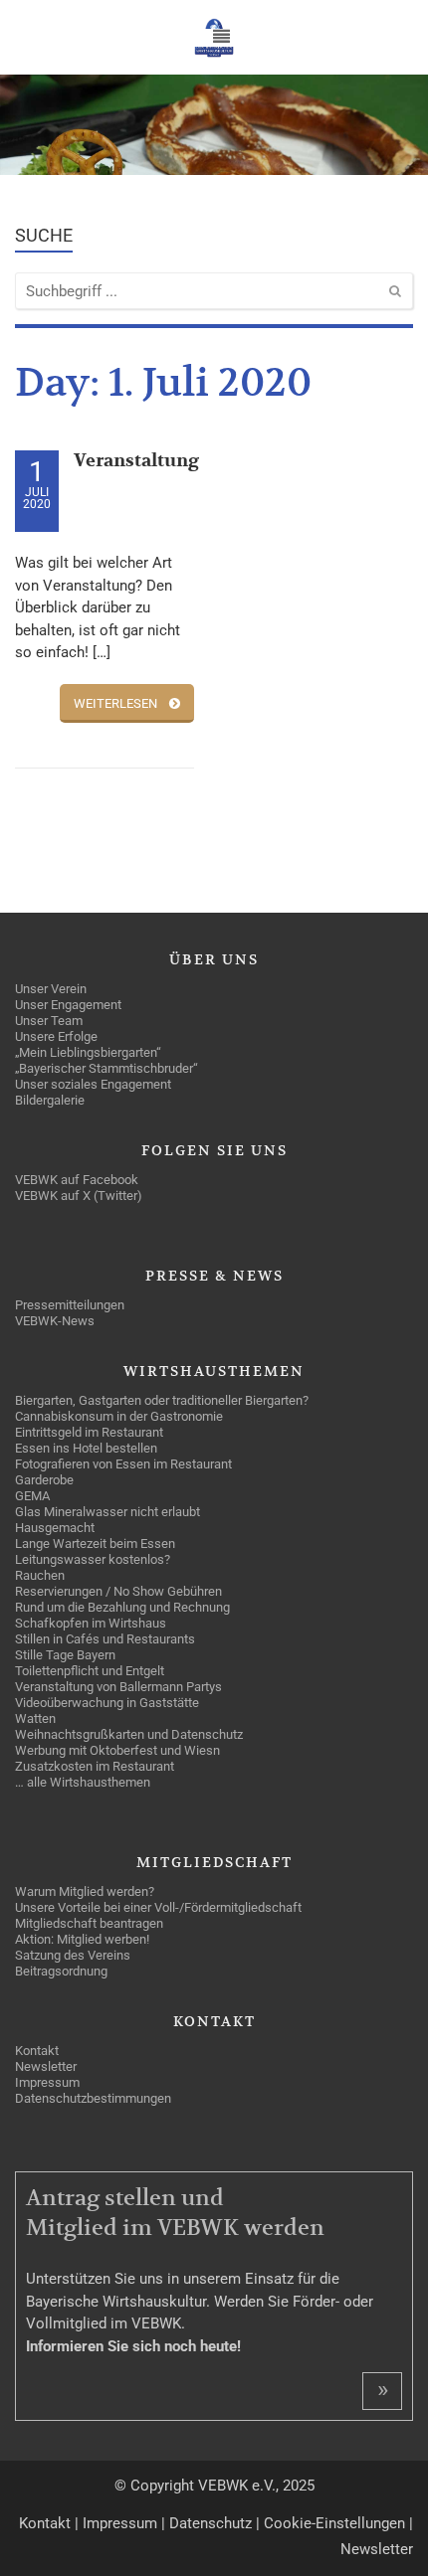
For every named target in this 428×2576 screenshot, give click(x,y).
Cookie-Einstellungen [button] (334, 2523)
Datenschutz (211, 2523)
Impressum (120, 2523)
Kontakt (45, 2523)
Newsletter (377, 2549)
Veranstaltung (136, 461)
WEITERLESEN (115, 703)
